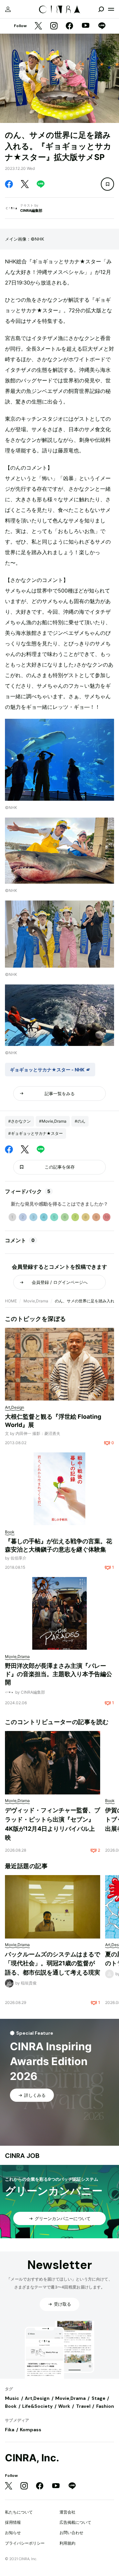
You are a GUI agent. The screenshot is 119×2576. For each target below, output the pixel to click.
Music (12, 2398)
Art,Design (37, 2398)
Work (64, 2406)
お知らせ (13, 2533)
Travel (83, 2406)
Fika (10, 2430)
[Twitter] (38, 26)
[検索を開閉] (101, 9)
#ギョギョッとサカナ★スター (36, 1133)
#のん (80, 1121)
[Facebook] (69, 26)
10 (107, 1217)
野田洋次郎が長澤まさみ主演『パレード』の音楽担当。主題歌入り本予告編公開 (59, 1674)
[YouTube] (86, 26)
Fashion (105, 2406)
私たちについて (19, 2512)
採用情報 (13, 2522)
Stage (99, 2398)
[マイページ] (8, 9)
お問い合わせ (71, 2533)
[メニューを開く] (111, 9)
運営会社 (67, 2512)
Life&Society (37, 2406)
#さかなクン (20, 1121)
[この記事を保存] (107, 184)
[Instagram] (54, 26)
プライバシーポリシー (25, 2543)
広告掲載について (75, 2522)
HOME (11, 1301)
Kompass (31, 2430)
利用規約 (67, 2543)
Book (11, 2406)
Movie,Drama (36, 1301)
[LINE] (102, 26)
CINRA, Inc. (32, 2458)
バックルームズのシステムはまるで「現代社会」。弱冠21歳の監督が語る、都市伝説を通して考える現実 (53, 1963)
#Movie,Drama (53, 1121)
